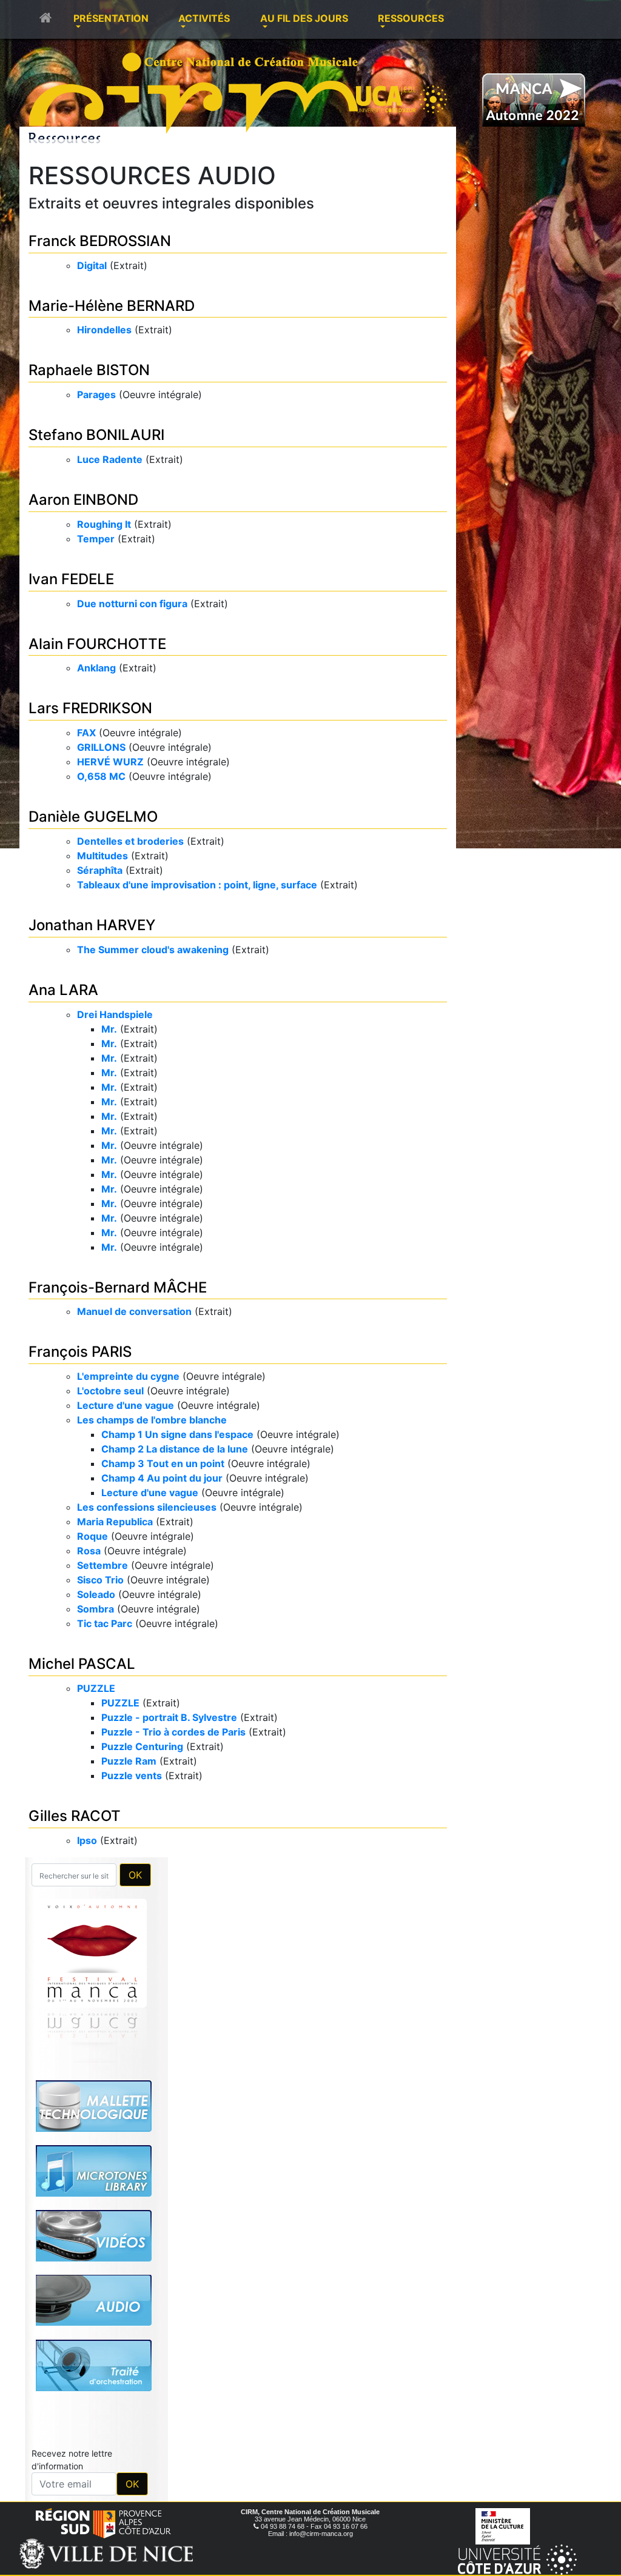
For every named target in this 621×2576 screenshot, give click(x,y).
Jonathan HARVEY (92, 925)
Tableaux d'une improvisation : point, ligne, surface (197, 885)
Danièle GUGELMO (93, 817)
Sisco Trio (100, 1580)
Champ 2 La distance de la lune (175, 1449)
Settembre (102, 1565)
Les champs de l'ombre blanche (152, 1420)
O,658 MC (101, 776)
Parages (96, 394)
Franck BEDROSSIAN (100, 241)
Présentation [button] (111, 18)
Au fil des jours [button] (304, 18)
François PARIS (80, 1352)
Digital (92, 265)
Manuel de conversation (134, 1311)
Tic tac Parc (105, 1623)
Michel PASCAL (82, 1664)
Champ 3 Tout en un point (163, 1463)
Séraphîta (100, 870)
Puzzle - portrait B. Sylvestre (169, 1717)
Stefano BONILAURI (96, 435)
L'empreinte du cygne (128, 1376)
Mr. (109, 1029)
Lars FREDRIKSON (90, 708)
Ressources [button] (411, 18)
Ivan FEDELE (71, 579)
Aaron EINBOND (83, 500)
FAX (86, 733)
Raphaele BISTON (89, 370)
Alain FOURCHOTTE (97, 644)
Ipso (87, 1840)
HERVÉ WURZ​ (110, 762)
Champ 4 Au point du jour (162, 1478)
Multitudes (102, 856)
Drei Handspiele (115, 1014)
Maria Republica (115, 1522)
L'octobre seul (110, 1391)
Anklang (96, 668)
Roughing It (104, 524)
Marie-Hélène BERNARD (112, 306)
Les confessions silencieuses (147, 1507)
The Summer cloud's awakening (153, 950)
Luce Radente (110, 459)
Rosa (89, 1551)
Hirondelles (104, 330)
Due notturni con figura (132, 604)
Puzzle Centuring (142, 1746)
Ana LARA (63, 990)
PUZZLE (96, 1688)
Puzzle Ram (129, 1761)
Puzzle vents (132, 1776)
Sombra (96, 1609)
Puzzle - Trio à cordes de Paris (173, 1732)
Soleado (96, 1594)
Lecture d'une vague (126, 1405)
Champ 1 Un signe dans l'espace (177, 1434)
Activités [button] (204, 18)
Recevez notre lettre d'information (72, 2290)
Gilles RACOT (75, 1816)
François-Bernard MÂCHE (118, 1287)
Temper (96, 539)
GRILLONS (101, 747)
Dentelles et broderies (130, 841)
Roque (92, 1536)
